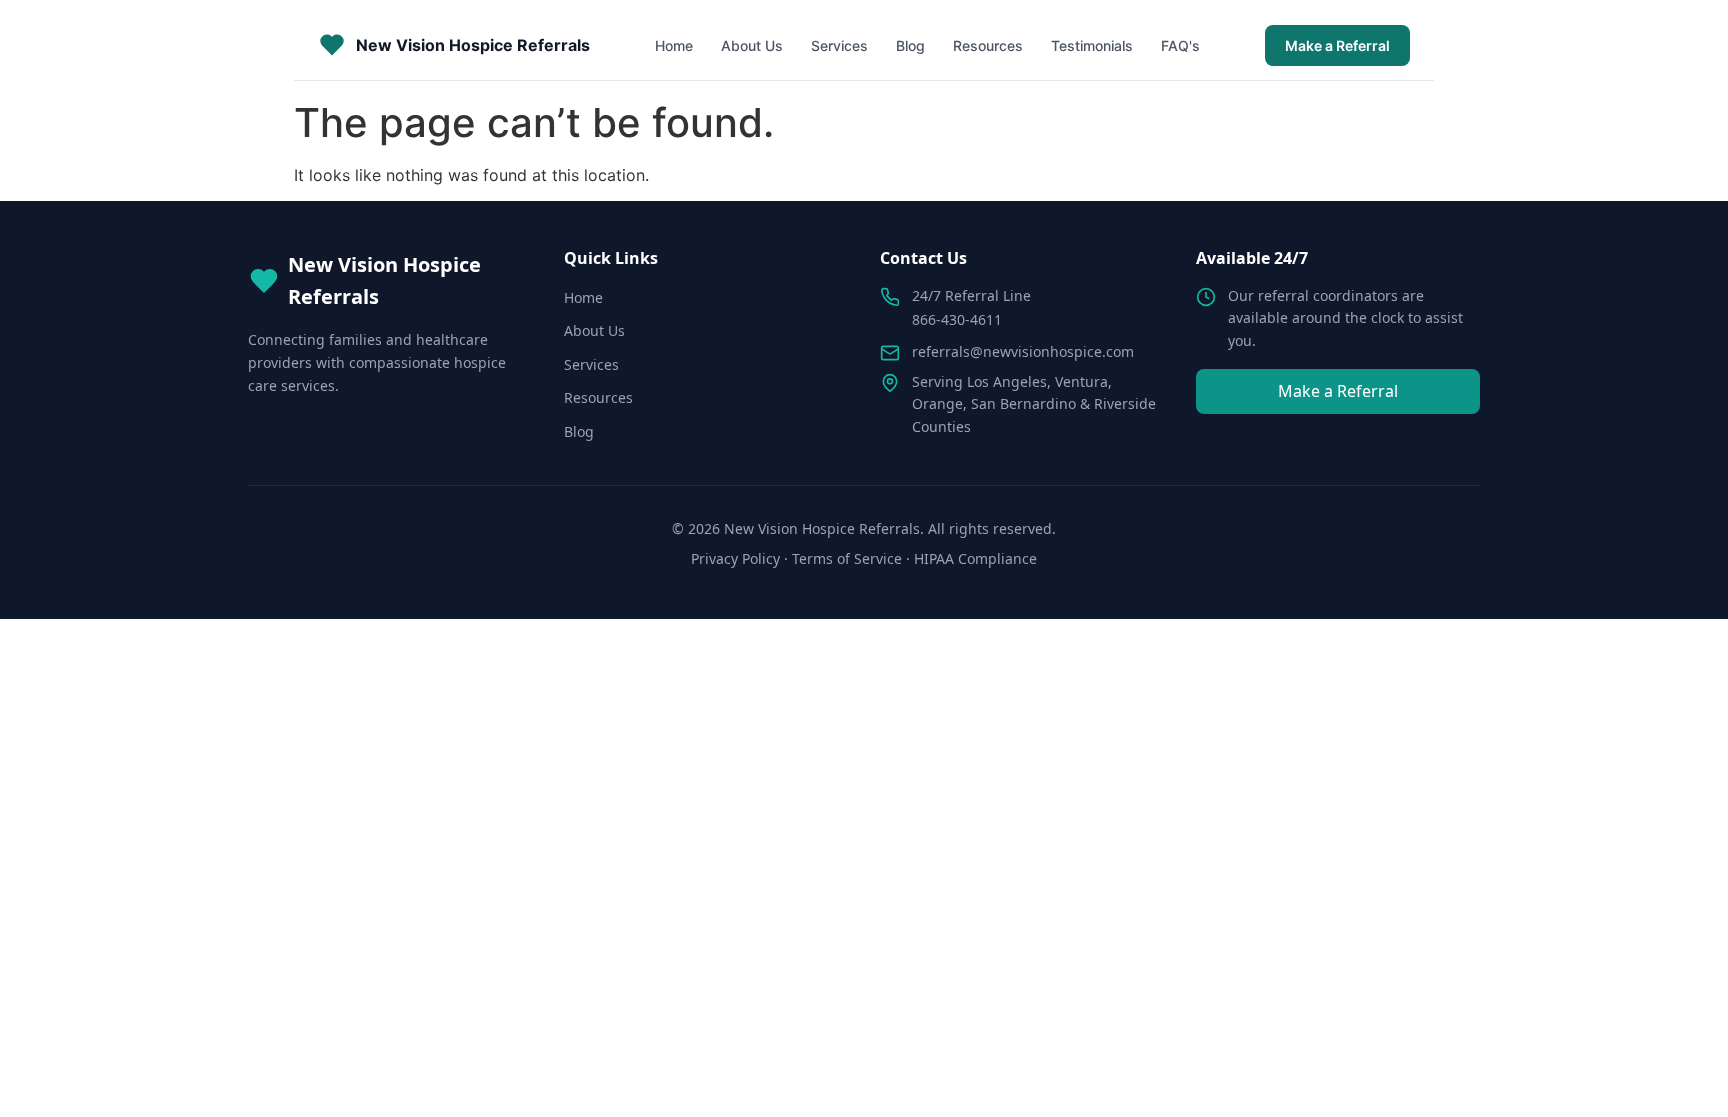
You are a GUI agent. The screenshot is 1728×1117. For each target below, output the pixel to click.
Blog (910, 45)
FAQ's (1180, 45)
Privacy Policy (735, 558)
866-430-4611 (957, 319)
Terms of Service (847, 558)
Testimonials (1092, 45)
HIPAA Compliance (975, 558)
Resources (988, 45)
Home (674, 45)
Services (839, 45)
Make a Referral (1337, 45)
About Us (752, 45)
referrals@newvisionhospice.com (1023, 351)
